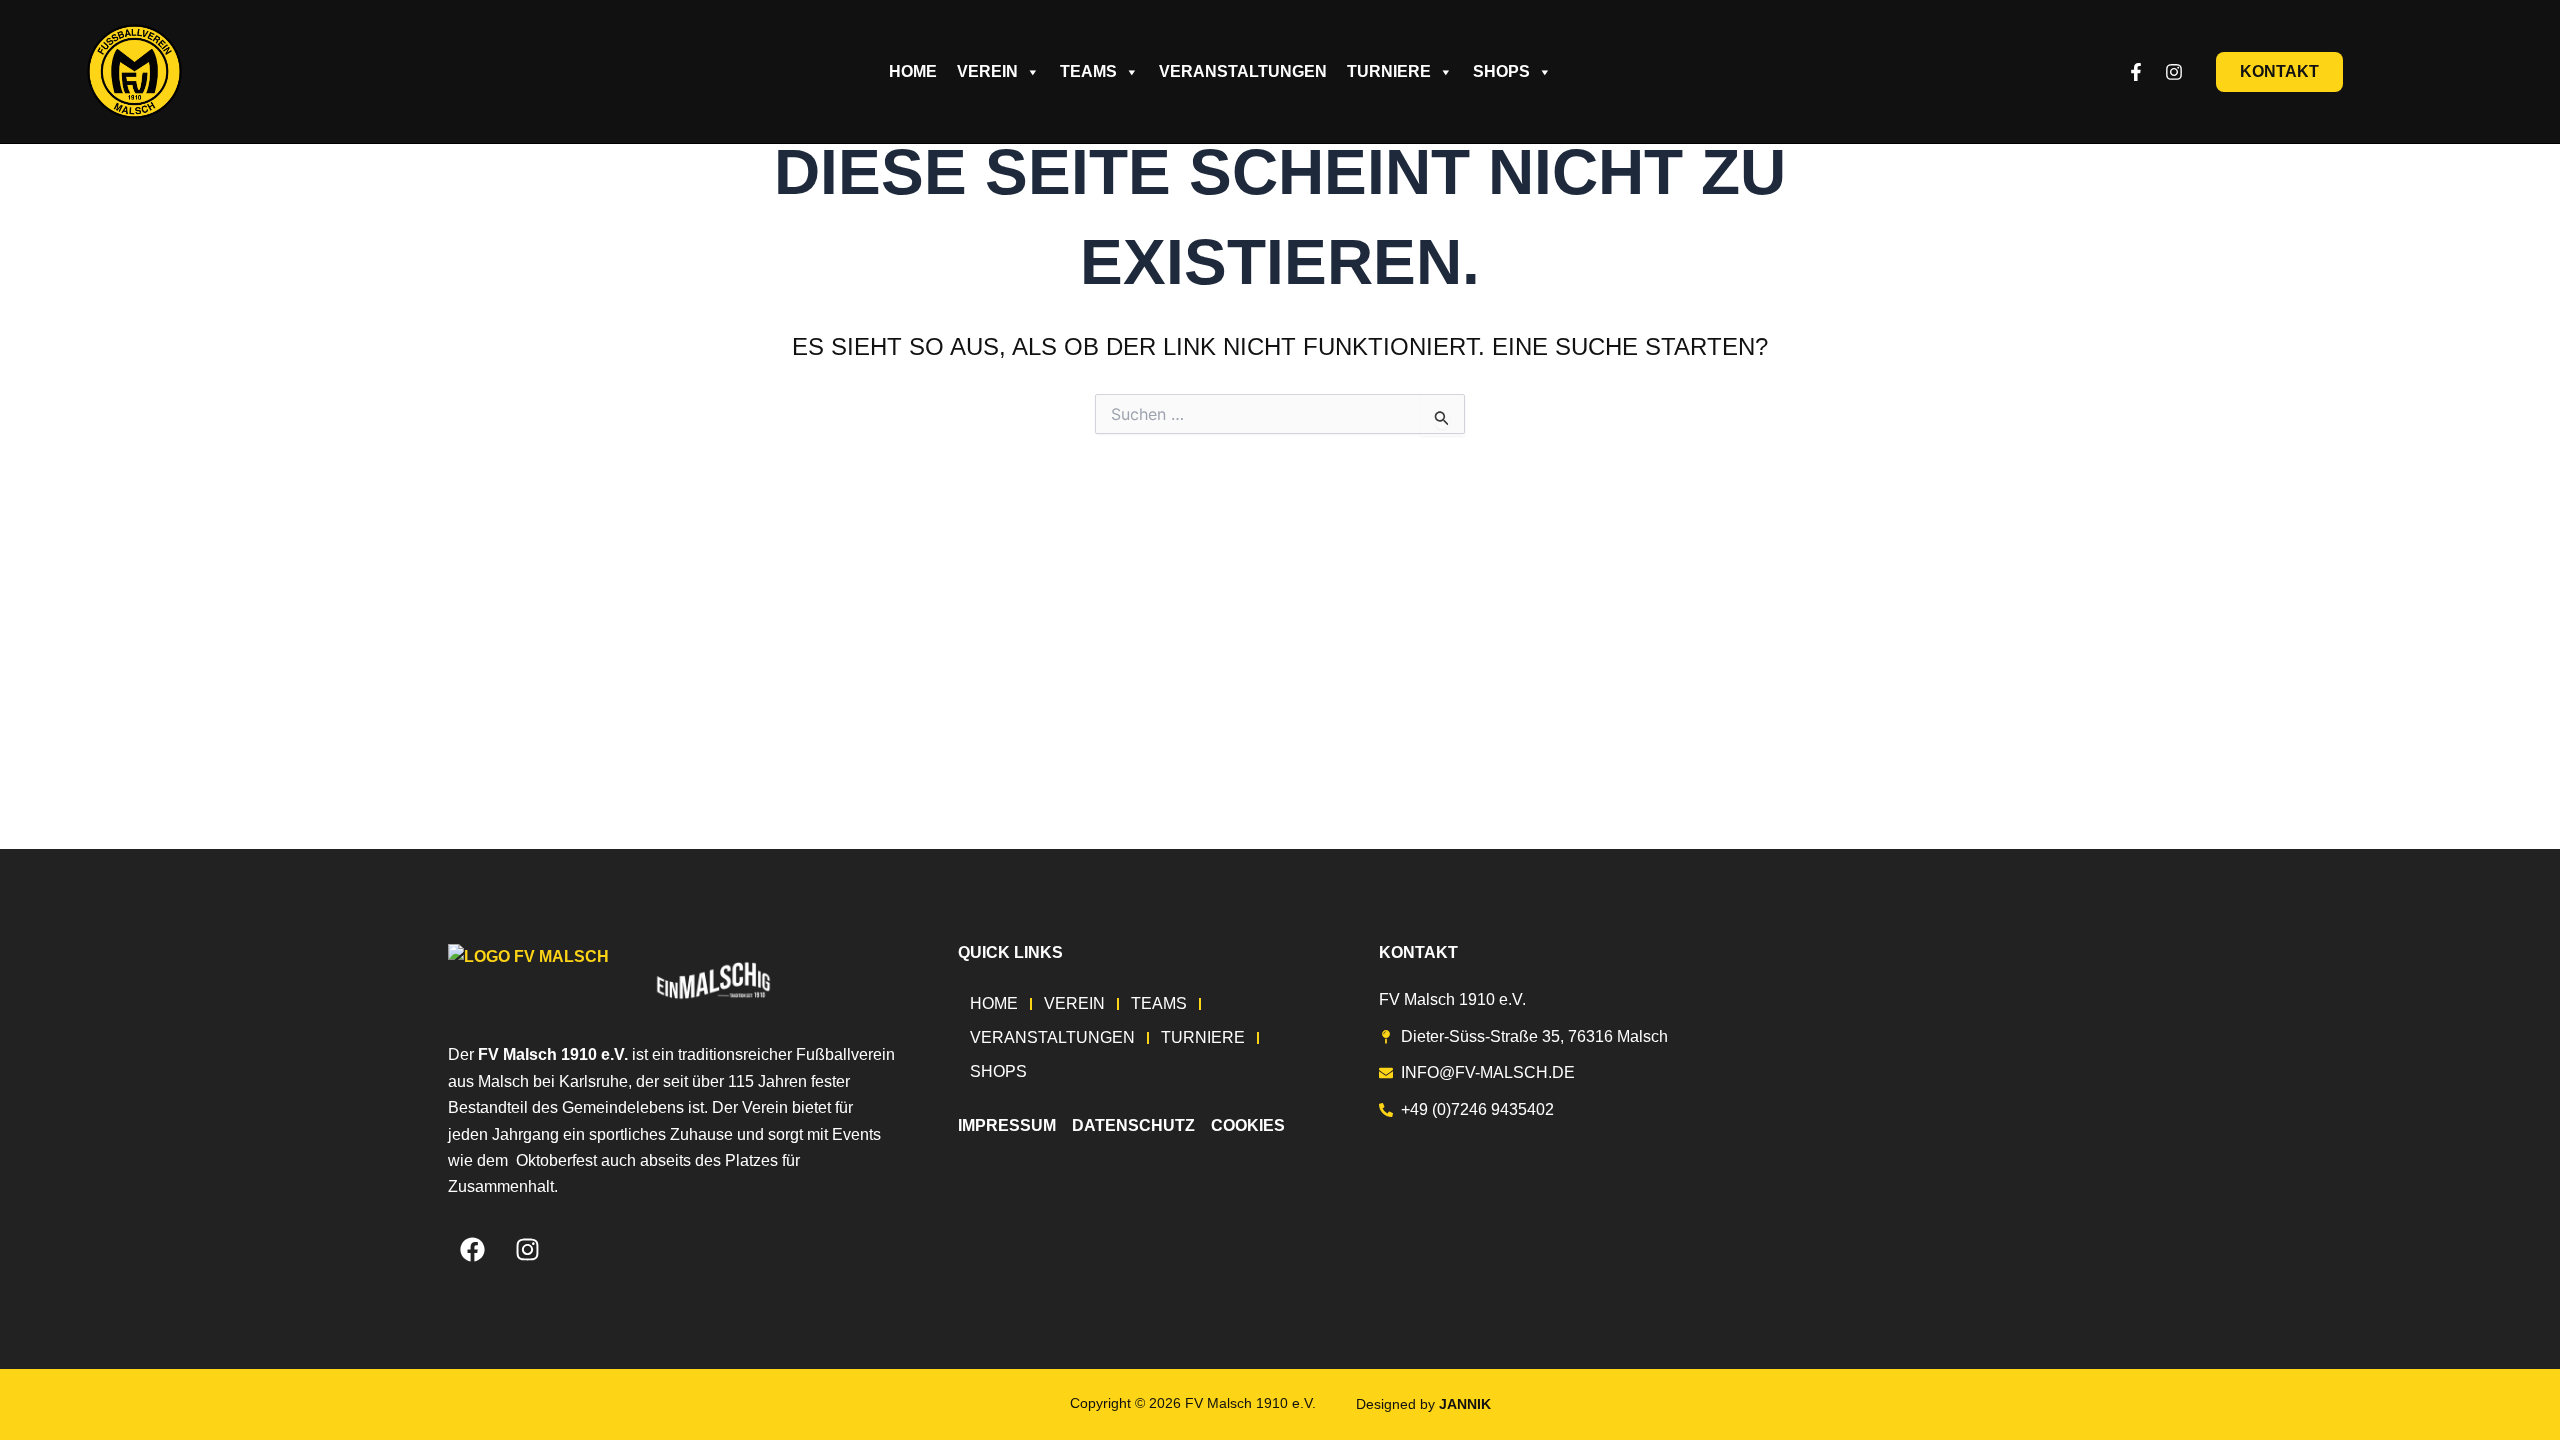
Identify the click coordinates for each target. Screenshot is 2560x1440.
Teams (1088, 71)
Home (913, 71)
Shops (1501, 71)
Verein (987, 71)
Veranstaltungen (1243, 71)
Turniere (1389, 71)
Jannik (1465, 1404)
